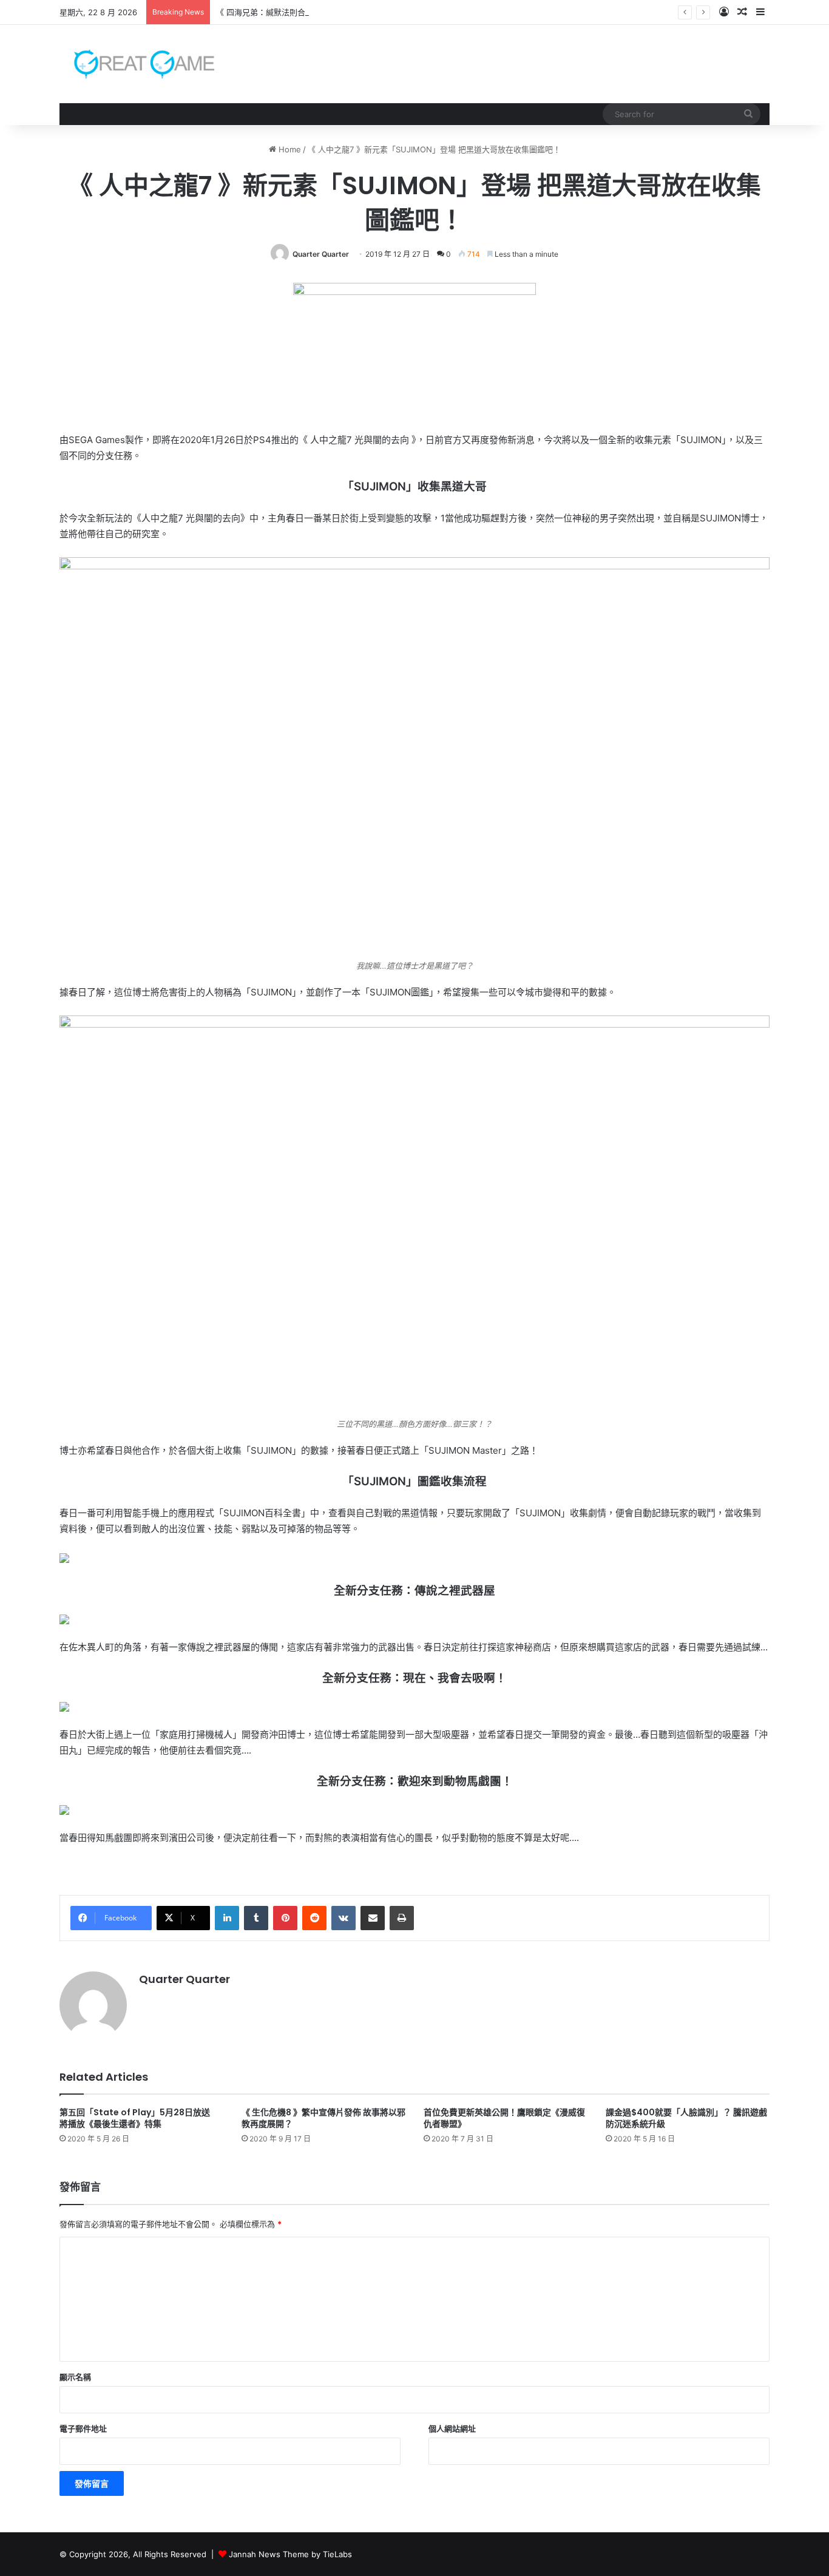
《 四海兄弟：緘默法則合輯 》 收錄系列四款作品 (303, 12)
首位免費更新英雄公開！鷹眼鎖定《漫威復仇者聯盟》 (504, 2118)
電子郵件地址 (83, 2429)
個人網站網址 (452, 2429)
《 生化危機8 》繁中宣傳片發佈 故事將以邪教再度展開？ (323, 2118)
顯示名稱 (75, 2377)
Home (289, 149)
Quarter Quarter (321, 254)
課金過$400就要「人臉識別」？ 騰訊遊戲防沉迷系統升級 (686, 2118)
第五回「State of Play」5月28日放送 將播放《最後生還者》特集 (139, 2118)
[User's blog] (137, 64)
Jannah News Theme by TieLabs (290, 2554)
